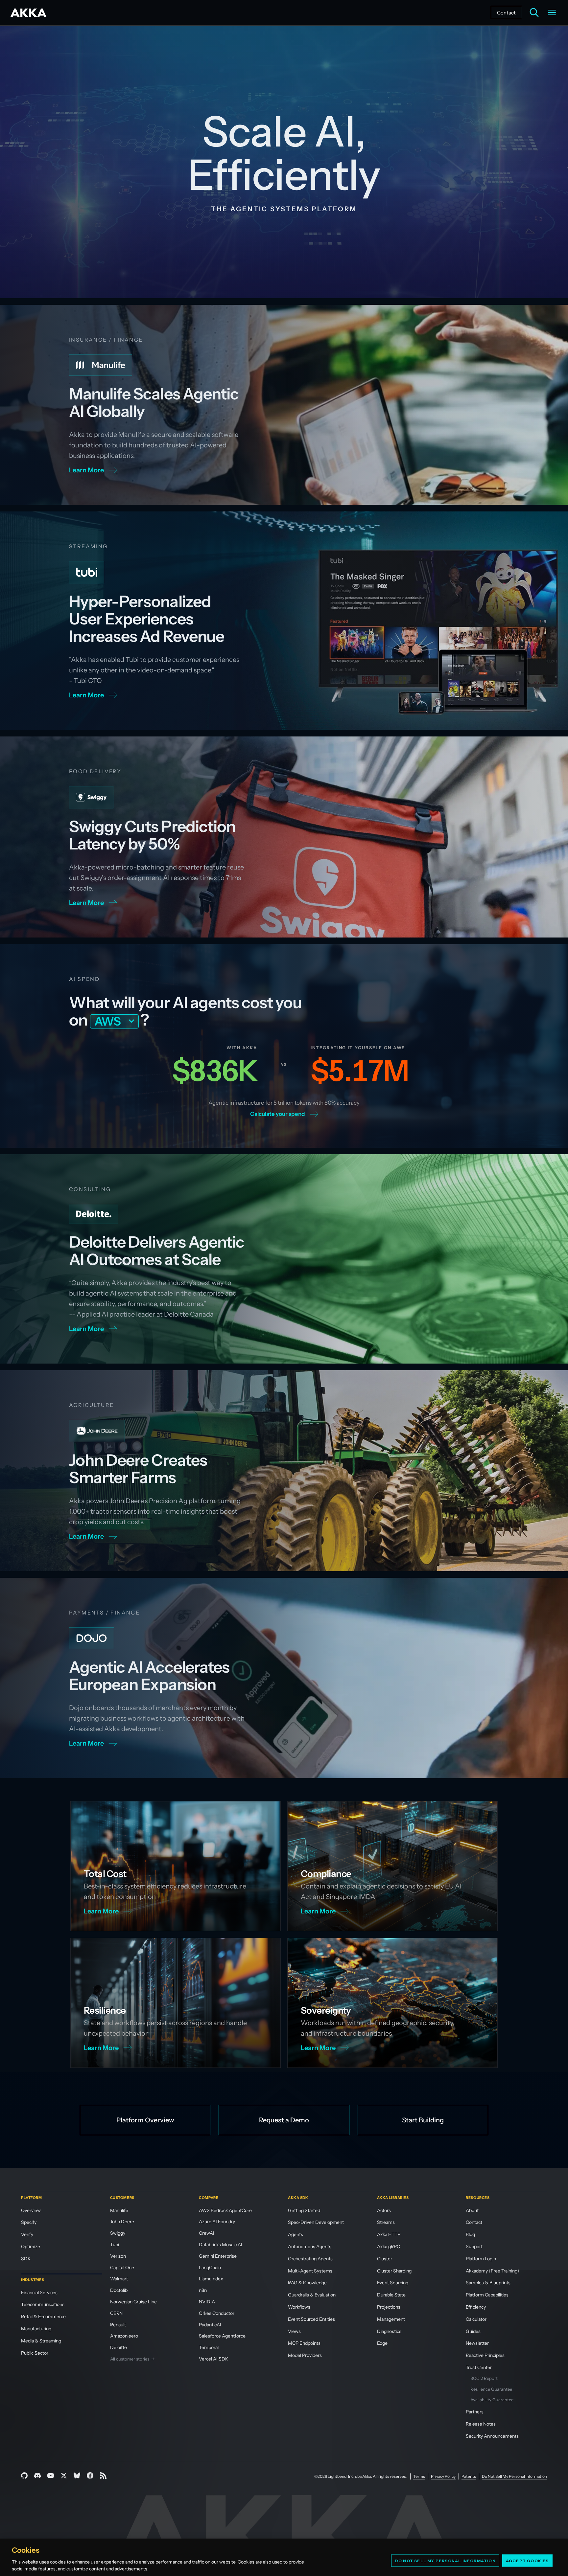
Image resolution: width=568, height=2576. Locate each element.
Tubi (115, 2245)
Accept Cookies (527, 2560)
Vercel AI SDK (214, 2359)
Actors (384, 2210)
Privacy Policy (443, 2476)
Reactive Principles (485, 2355)
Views (294, 2331)
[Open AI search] (534, 12)
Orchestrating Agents (310, 2259)
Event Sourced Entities (311, 2319)
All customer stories (132, 2359)
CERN (116, 2313)
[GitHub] (24, 2475)
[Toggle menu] (552, 12)
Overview (31, 2210)
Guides (473, 2331)
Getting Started (304, 2210)
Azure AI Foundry (217, 2222)
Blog (470, 2234)
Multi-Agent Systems (310, 2271)
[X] (64, 2475)
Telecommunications (43, 2304)
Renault (118, 2325)
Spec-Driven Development (316, 2222)
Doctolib (119, 2290)
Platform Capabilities (487, 2295)
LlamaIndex (211, 2279)
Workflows (299, 2307)
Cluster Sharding (394, 2271)
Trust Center (479, 2367)
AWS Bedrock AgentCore (225, 2210)
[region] (284, 2557)
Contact (506, 13)
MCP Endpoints (304, 2343)
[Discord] (37, 2475)
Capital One (122, 2268)
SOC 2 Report (484, 2378)
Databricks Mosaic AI (221, 2245)
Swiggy (118, 2233)
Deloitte (118, 2347)
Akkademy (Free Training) (493, 2271)
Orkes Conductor (217, 2313)
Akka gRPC (389, 2247)
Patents (469, 2476)
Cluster (385, 2259)
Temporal (209, 2347)
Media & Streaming (41, 2341)
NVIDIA (207, 2302)
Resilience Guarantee (491, 2389)
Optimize (31, 2247)
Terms (419, 2476)
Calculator (476, 2319)
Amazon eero (124, 2336)
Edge (382, 2343)
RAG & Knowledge (307, 2283)
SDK (26, 2259)
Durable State (391, 2295)
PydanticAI (210, 2325)
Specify (29, 2222)
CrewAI (207, 2233)
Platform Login (481, 2259)
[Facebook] (90, 2475)
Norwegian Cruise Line (133, 2302)
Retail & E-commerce (43, 2316)
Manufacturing (36, 2329)
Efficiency (476, 2307)
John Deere (122, 2222)
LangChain (210, 2268)
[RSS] (103, 2475)
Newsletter (477, 2343)
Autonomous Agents (310, 2247)
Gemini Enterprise (218, 2256)
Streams (386, 2222)
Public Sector (35, 2353)
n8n (203, 2290)
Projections (389, 2307)
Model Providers (305, 2355)
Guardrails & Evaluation (312, 2295)
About (472, 2210)
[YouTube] (51, 2475)
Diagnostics (389, 2331)
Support (474, 2247)
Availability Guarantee (492, 2400)
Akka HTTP (389, 2234)
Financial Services (39, 2293)
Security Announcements (492, 2436)
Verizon (118, 2256)
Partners (475, 2412)
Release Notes (481, 2424)
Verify (27, 2234)
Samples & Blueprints (488, 2283)
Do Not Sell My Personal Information (445, 2560)
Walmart (119, 2279)
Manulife (119, 2210)
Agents (296, 2234)
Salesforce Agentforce (222, 2336)
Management (391, 2319)
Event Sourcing (393, 2283)
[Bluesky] (77, 2475)
